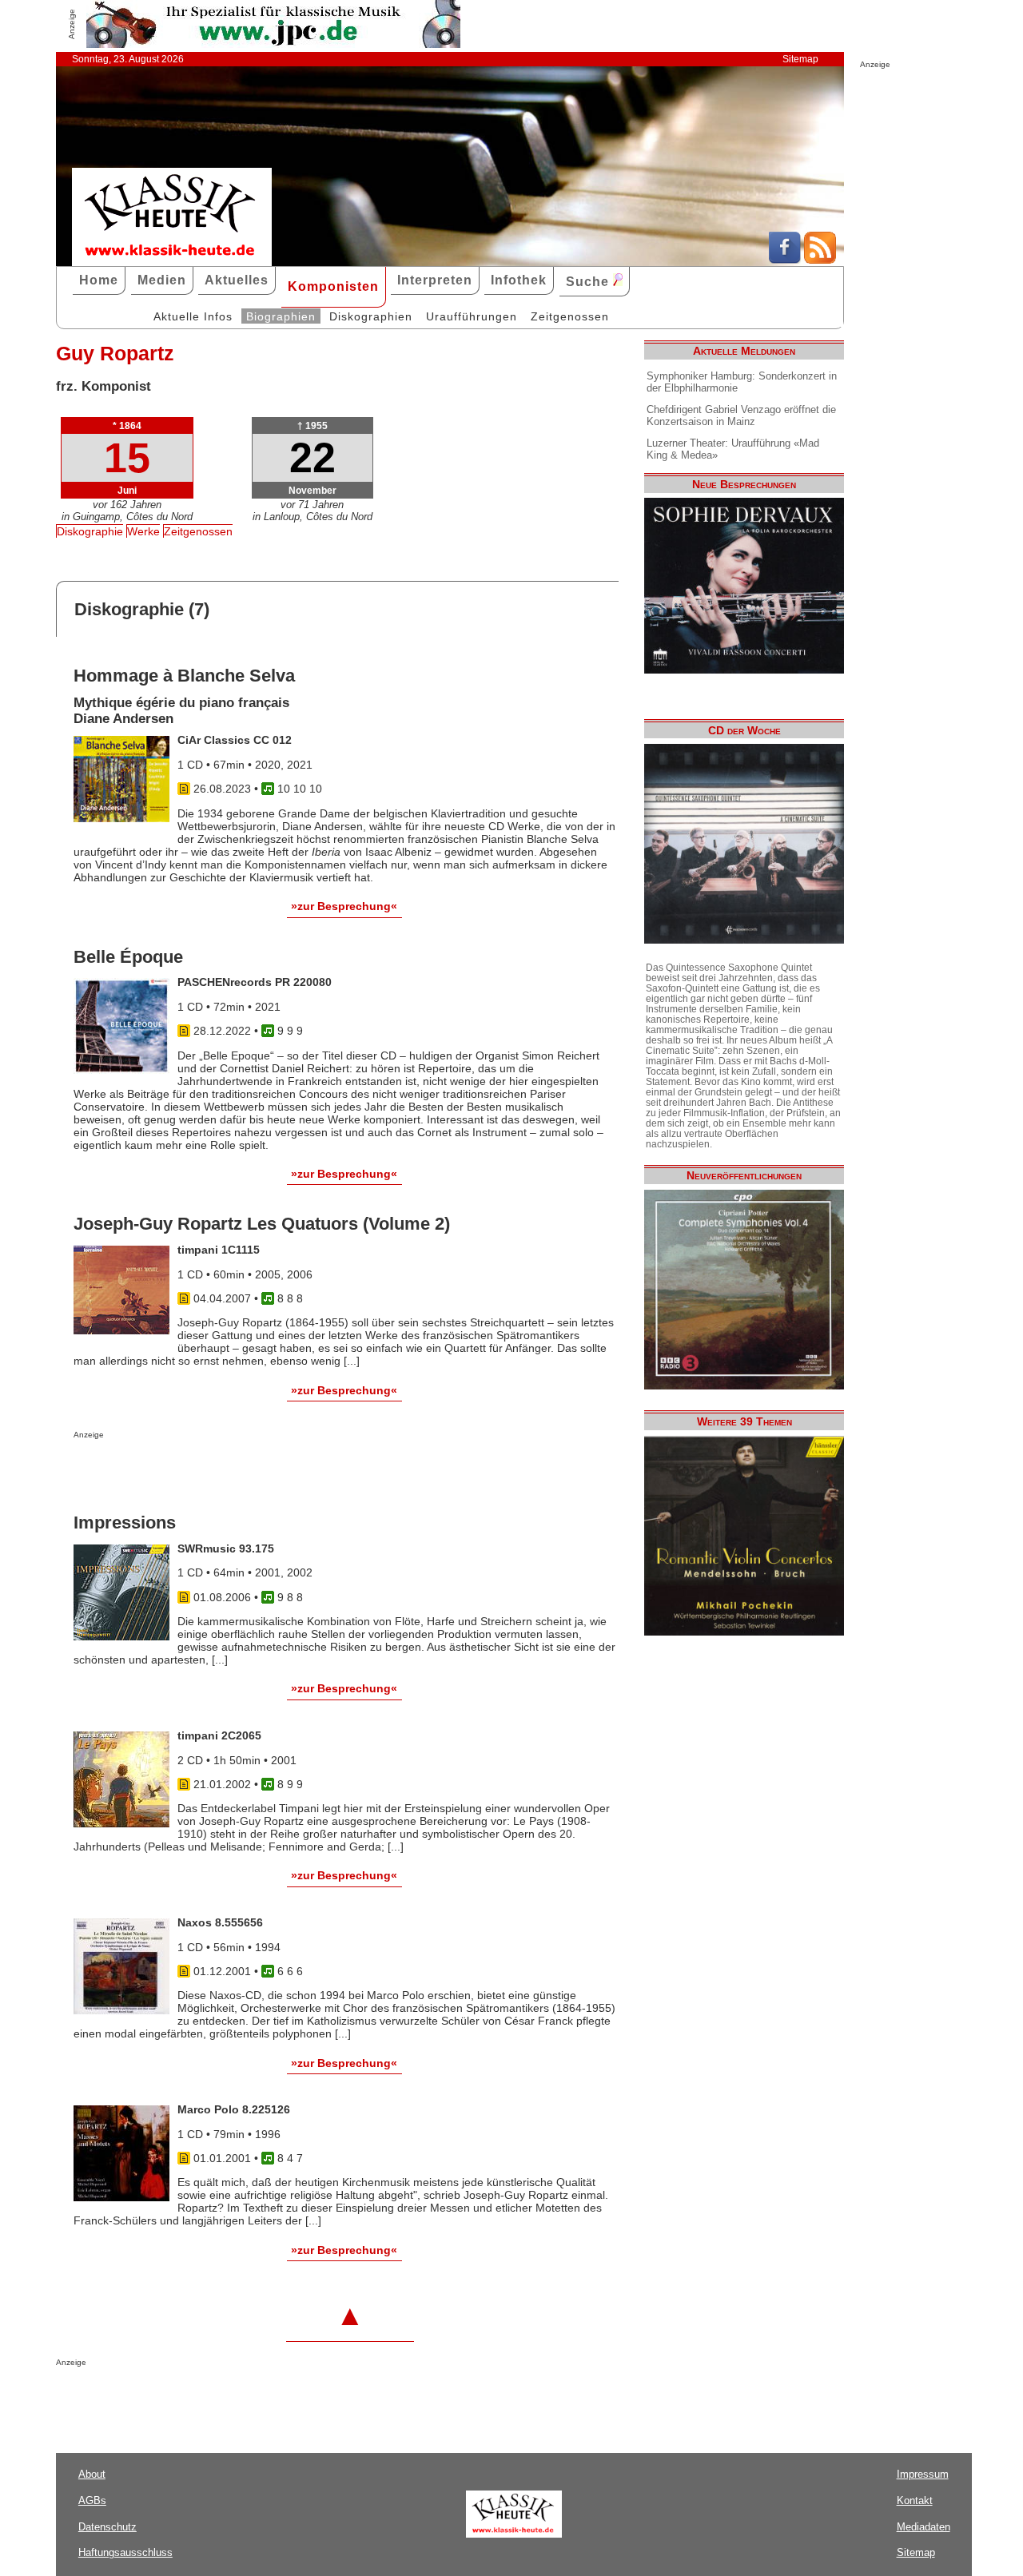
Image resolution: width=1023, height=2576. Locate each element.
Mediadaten (923, 2527)
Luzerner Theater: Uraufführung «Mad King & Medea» (733, 449)
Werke (143, 531)
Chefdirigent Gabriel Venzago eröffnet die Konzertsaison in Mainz (741, 415)
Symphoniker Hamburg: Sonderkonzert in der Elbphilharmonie (742, 382)
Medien (162, 280)
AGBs (92, 2500)
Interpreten (435, 280)
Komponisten (333, 286)
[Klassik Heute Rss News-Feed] (820, 260)
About (92, 2474)
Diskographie (90, 531)
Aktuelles (237, 280)
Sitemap (800, 59)
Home (99, 280)
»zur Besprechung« (344, 906)
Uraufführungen (472, 316)
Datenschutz (107, 2527)
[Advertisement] (261, 1471)
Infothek (519, 280)
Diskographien (371, 316)
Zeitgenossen (570, 316)
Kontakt (915, 2500)
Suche (589, 282)
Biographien (281, 316)
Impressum (923, 2474)
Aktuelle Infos (193, 316)
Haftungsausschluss (125, 2552)
